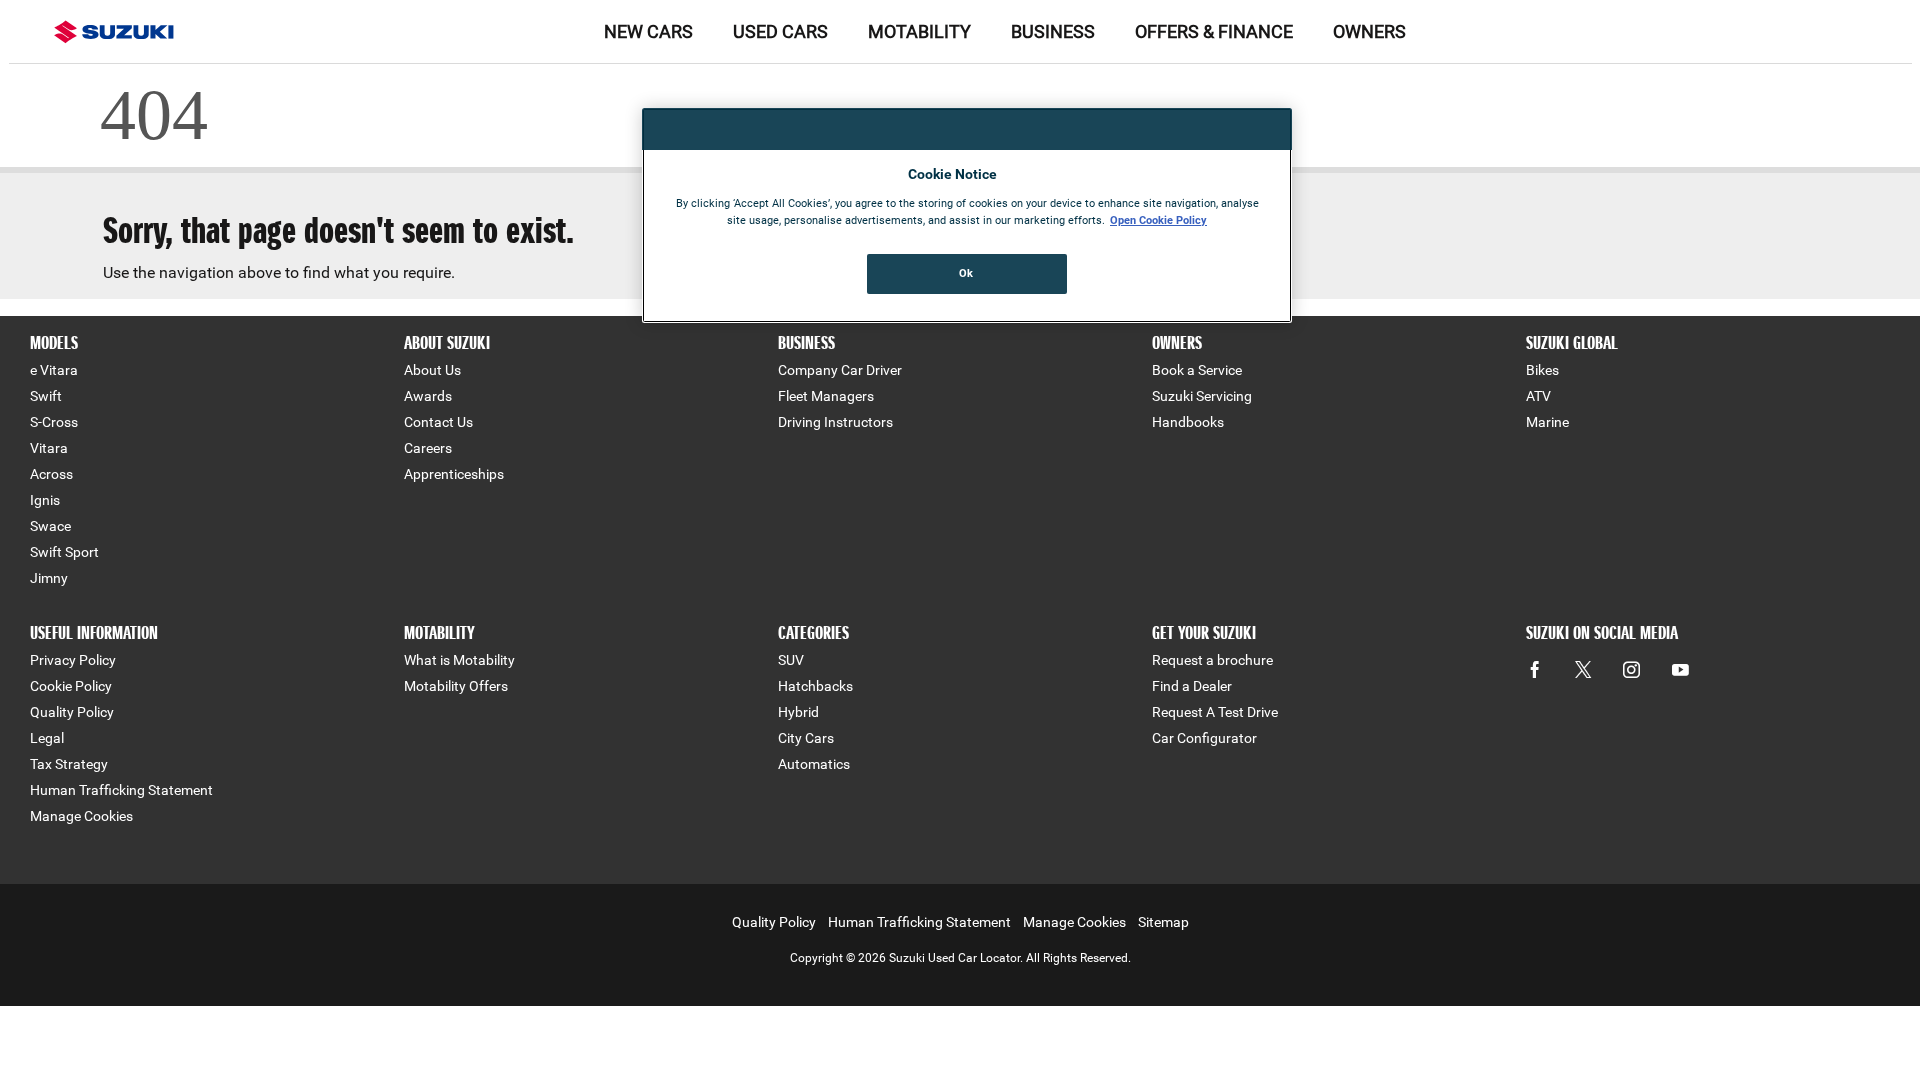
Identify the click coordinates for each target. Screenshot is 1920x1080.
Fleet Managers (826, 396)
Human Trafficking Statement (121, 790)
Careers (428, 448)
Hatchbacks (815, 686)
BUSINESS (1053, 31)
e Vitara (54, 370)
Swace (50, 526)
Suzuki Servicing (1202, 396)
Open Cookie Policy (1158, 220)
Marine (1547, 422)
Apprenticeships (454, 474)
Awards (428, 396)
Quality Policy (72, 712)
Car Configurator (1204, 738)
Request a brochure (1212, 660)
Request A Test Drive (1215, 712)
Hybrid (798, 712)
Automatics (814, 764)
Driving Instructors (835, 422)
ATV (1538, 396)
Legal (47, 738)
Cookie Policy (71, 686)
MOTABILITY (919, 31)
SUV (791, 660)
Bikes (1542, 370)
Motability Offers (456, 686)
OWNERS (1369, 31)
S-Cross (54, 422)
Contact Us (438, 422)
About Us (432, 370)
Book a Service (1197, 370)
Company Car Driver (840, 370)
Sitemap (1163, 922)
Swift (46, 396)
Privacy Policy (73, 660)
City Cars (806, 738)
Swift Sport (64, 552)
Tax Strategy (69, 764)
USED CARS (780, 31)
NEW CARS (648, 31)
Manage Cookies (81, 816)
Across (51, 474)
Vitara (49, 448)
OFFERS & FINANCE (1214, 31)
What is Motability (459, 660)
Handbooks (1188, 422)
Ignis (45, 500)
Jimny (49, 578)
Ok (966, 273)
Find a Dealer (1192, 686)
